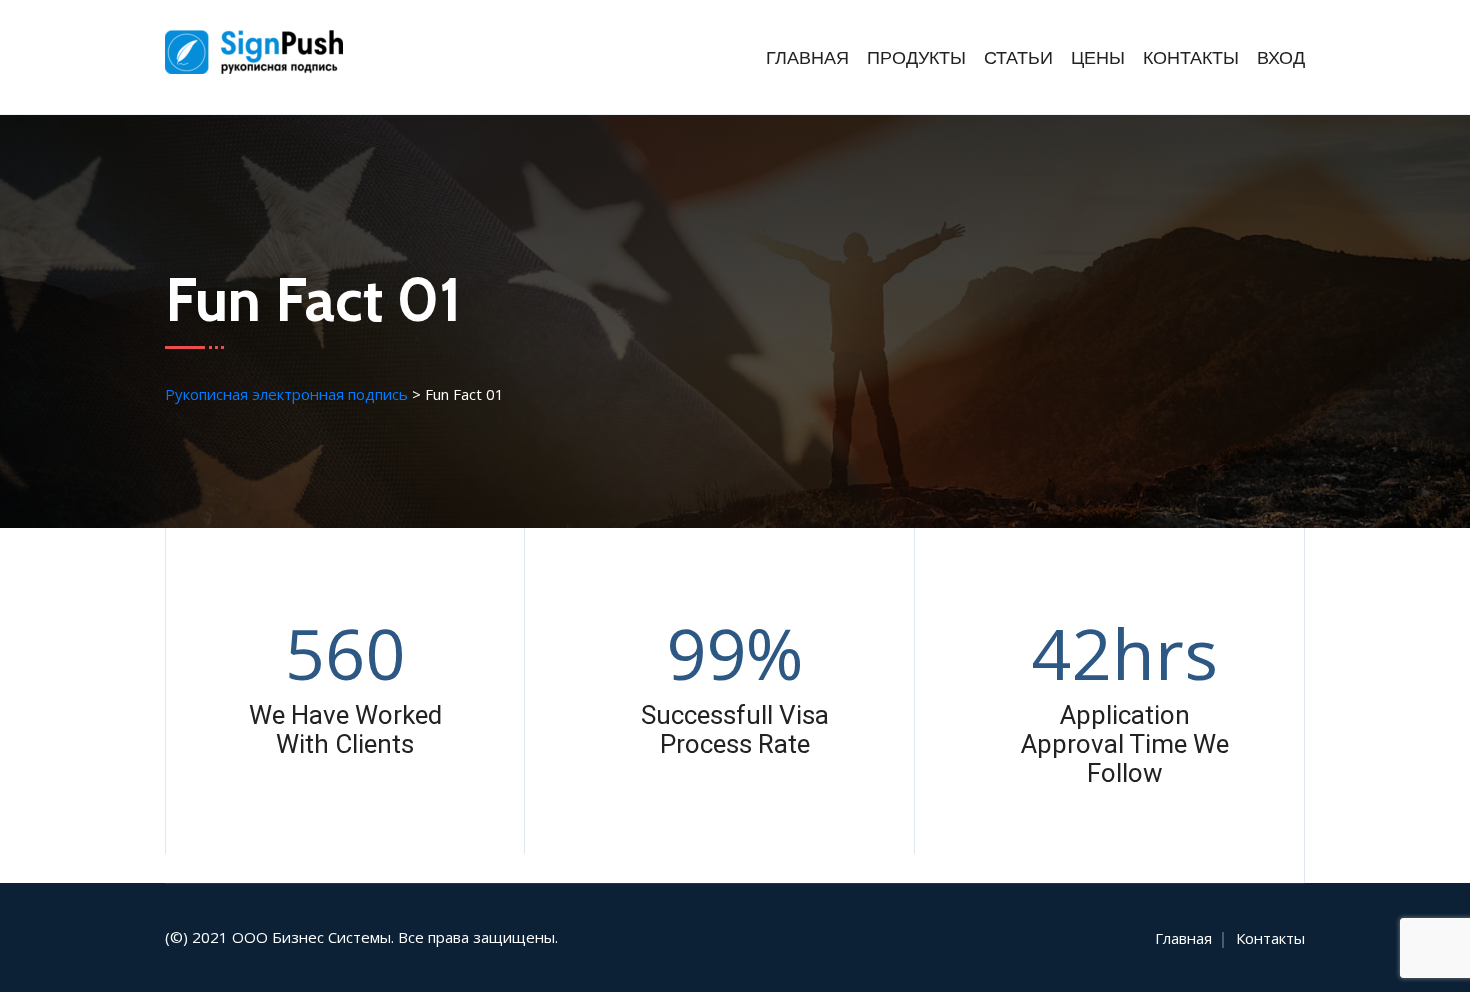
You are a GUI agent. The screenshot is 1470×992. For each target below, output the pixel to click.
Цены (1098, 58)
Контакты (1191, 58)
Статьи (1018, 58)
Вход (1281, 58)
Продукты (916, 58)
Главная (807, 58)
